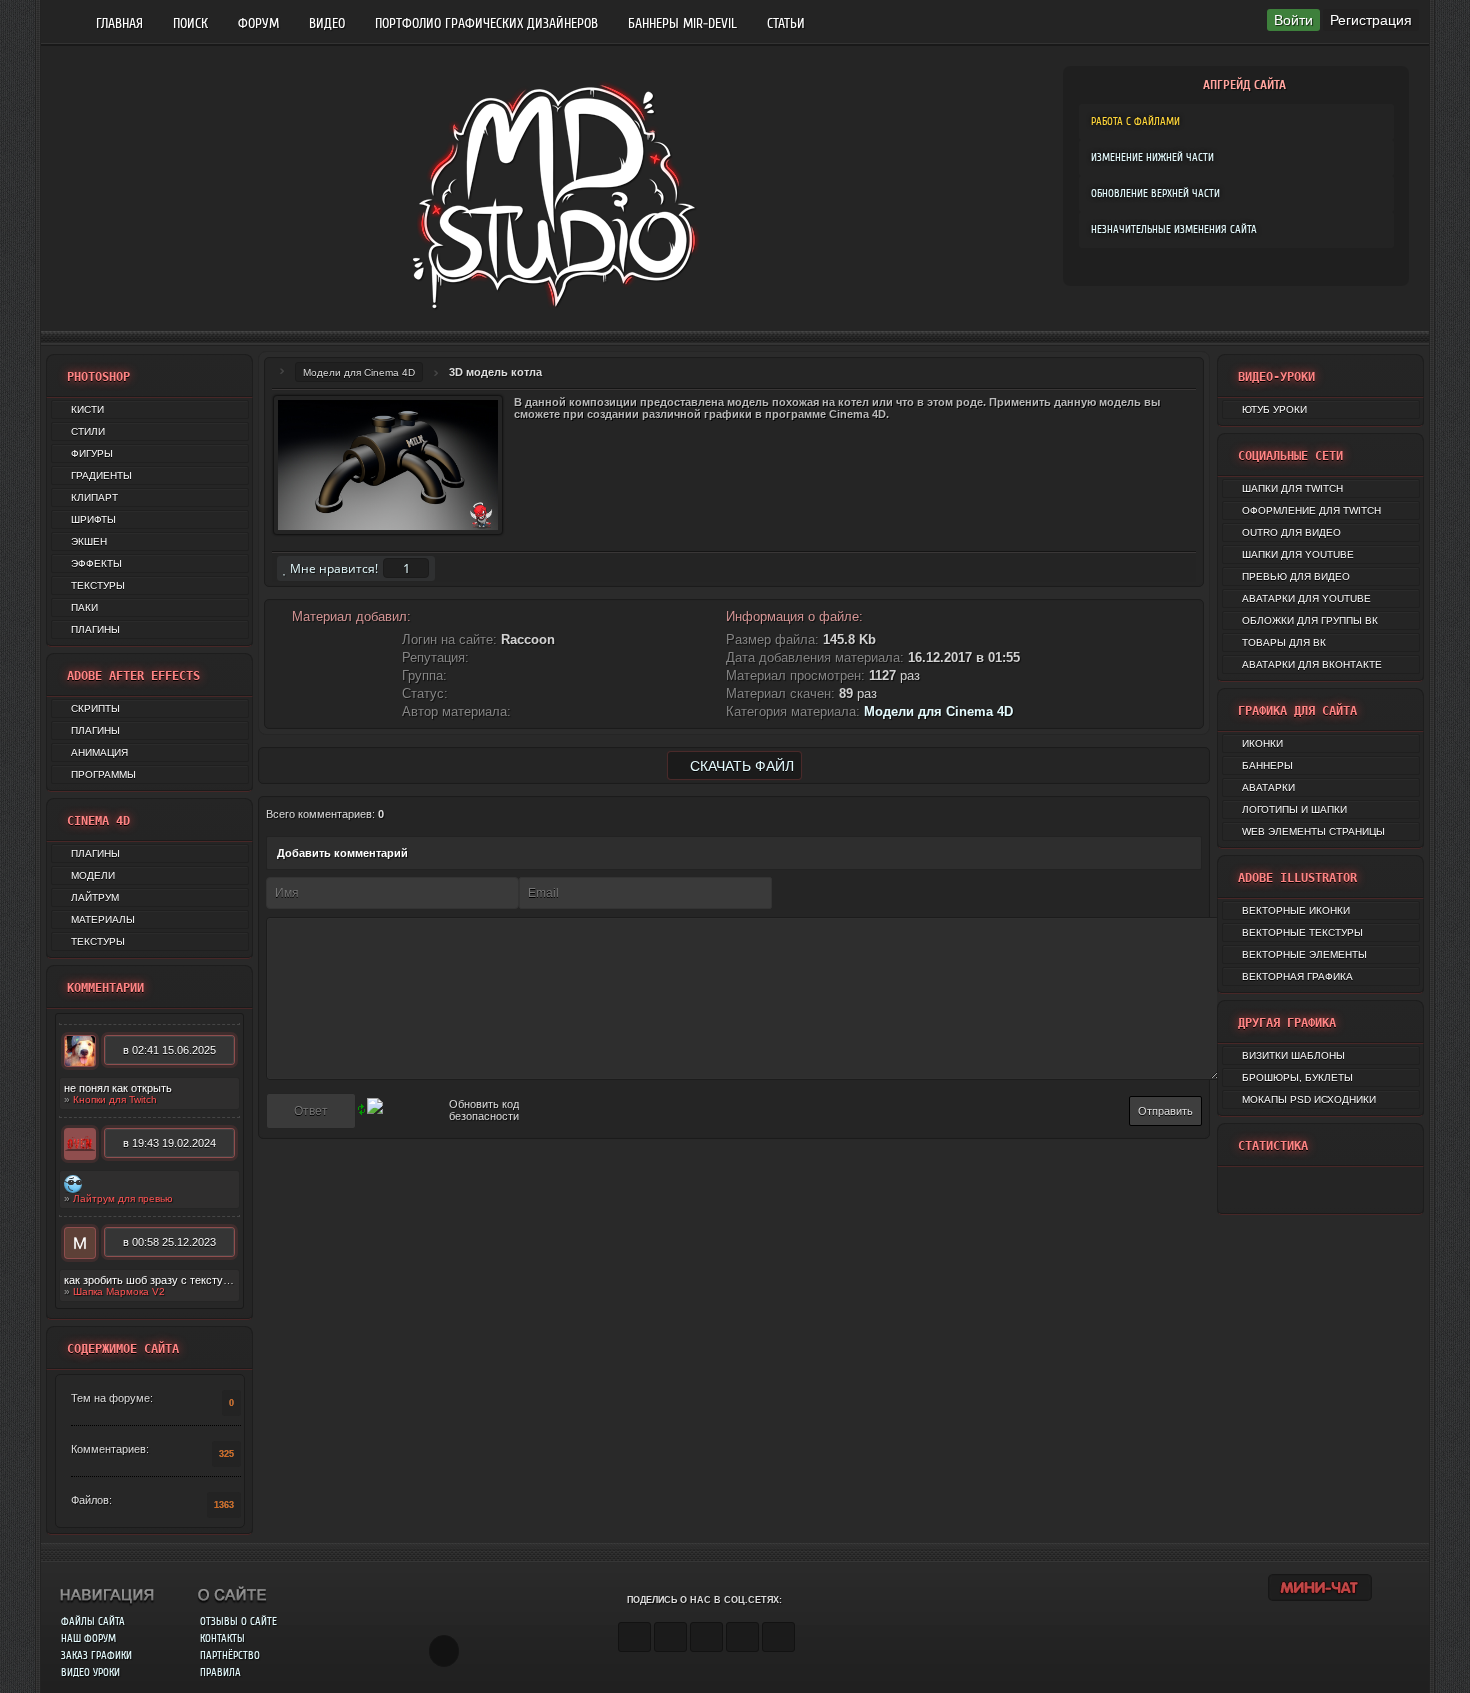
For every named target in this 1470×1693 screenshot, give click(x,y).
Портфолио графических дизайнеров (486, 23)
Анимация (99, 752)
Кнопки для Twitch (115, 1099)
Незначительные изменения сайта (1174, 229)
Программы (103, 774)
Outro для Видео (1291, 532)
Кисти (87, 409)
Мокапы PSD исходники (1309, 1099)
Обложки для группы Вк (1310, 620)
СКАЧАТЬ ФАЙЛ (740, 766)
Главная (119, 23)
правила (220, 1672)
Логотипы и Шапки (1294, 809)
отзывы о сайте (238, 1621)
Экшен (89, 541)
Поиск (190, 23)
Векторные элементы (1304, 954)
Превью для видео (1296, 576)
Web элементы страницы (1313, 831)
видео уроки (90, 1672)
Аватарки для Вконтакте (1312, 664)
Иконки (1262, 743)
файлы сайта (93, 1621)
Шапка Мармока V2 (119, 1291)
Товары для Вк (1284, 642)
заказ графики (96, 1655)
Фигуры (92, 453)
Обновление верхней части (1155, 193)
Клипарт (94, 497)
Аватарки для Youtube (1306, 598)
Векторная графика (1297, 976)
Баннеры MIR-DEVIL (682, 23)
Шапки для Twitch (1292, 488)
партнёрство (230, 1655)
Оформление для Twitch (1311, 510)
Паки (84, 607)
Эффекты (96, 563)
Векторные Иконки (1296, 910)
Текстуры (98, 585)
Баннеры (1267, 765)
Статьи (786, 23)
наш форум (88, 1638)
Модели (93, 875)
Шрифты (93, 519)
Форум (258, 23)
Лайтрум (95, 897)
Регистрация (1371, 20)
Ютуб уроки (1274, 409)
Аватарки (1268, 787)
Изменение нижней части (1152, 157)
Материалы (103, 919)
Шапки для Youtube (1298, 554)
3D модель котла (495, 372)
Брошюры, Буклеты (1297, 1077)
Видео (327, 23)
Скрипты (95, 708)
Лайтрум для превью (123, 1198)
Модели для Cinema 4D (359, 372)
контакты (222, 1638)
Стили (88, 431)
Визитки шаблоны (1293, 1055)
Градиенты (101, 475)
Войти (1293, 20)
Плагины (95, 629)
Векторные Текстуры (1302, 932)
